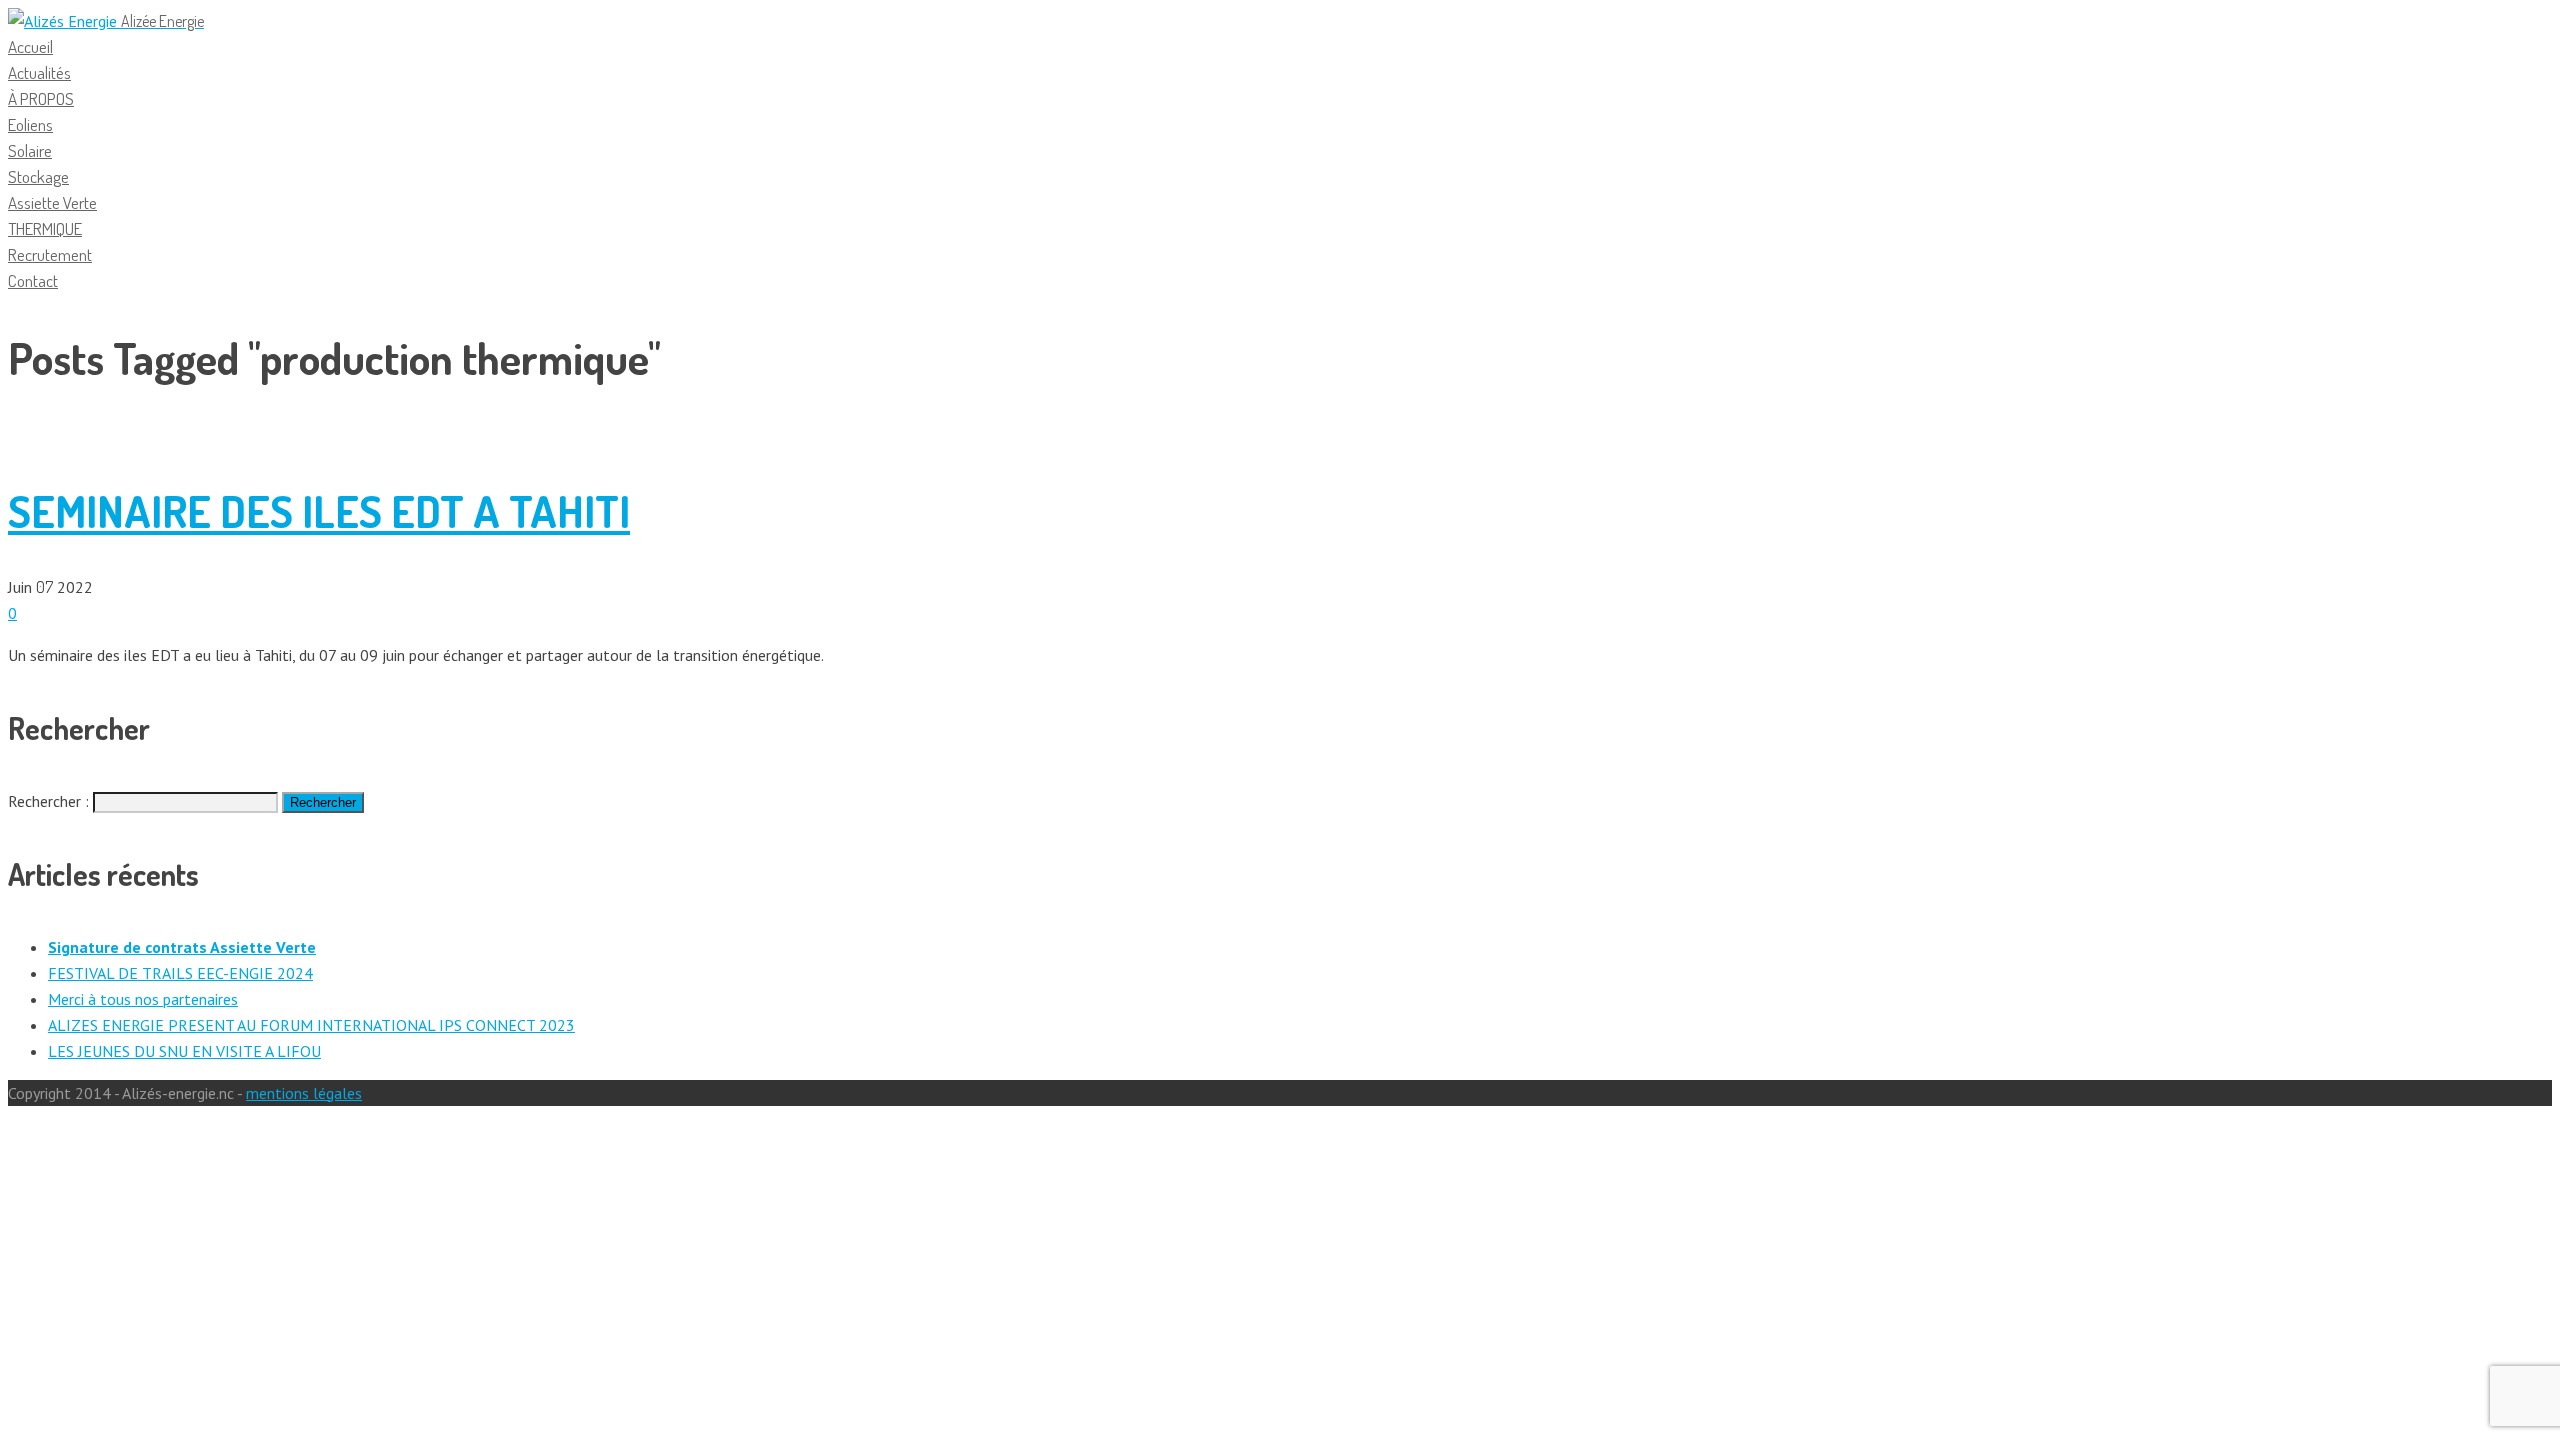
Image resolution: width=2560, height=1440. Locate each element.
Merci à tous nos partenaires (143, 999)
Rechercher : (48, 801)
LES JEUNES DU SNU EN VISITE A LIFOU (184, 1051)
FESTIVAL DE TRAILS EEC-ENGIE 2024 (180, 973)
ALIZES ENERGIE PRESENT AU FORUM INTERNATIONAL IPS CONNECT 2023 (311, 1025)
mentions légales (304, 1093)
